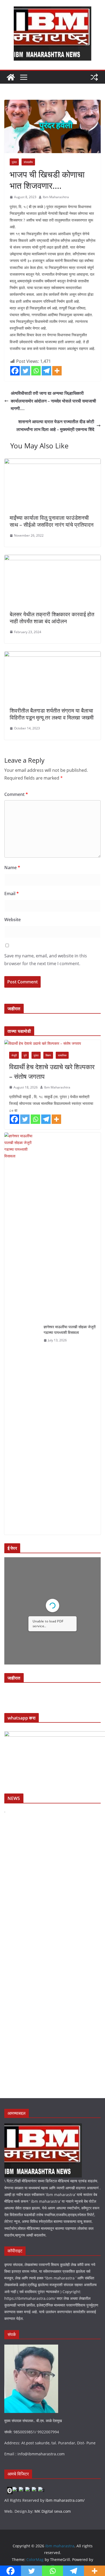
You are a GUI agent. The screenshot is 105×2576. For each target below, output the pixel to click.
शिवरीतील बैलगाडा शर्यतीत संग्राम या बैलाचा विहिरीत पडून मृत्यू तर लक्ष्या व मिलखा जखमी (52, 714)
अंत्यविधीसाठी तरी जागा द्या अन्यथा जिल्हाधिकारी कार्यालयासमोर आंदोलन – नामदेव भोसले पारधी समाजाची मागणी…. (53, 401)
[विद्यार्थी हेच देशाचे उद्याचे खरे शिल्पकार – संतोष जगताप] (52, 1043)
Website (13, 920)
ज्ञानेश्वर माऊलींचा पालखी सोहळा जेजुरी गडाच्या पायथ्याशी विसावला (70, 1330)
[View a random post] (94, 77)
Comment (16, 794)
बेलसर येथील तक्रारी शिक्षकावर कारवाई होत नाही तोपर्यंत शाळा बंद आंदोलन (52, 618)
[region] (52, 1695)
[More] (57, 371)
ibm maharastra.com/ (65, 2500)
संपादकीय (28, 162)
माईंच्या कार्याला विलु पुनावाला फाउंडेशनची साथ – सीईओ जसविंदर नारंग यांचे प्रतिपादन (52, 521)
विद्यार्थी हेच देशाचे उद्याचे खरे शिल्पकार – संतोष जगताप (52, 1071)
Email (12, 894)
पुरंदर (14, 162)
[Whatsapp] (36, 371)
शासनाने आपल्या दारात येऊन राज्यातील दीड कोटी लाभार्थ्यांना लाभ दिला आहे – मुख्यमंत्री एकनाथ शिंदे (55, 425)
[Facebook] (15, 371)
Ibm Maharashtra (56, 197)
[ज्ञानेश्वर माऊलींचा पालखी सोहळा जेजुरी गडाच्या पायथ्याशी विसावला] (22, 1334)
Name (12, 868)
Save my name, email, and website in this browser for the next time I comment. (46, 960)
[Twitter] (25, 371)
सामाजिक (62, 1055)
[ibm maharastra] (11, 77)
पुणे (25, 1055)
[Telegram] (46, 371)
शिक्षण (48, 1055)
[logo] (43, 2127)
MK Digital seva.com (53, 2511)
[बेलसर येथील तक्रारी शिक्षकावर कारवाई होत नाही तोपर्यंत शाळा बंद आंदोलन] (52, 559)
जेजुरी (14, 1055)
